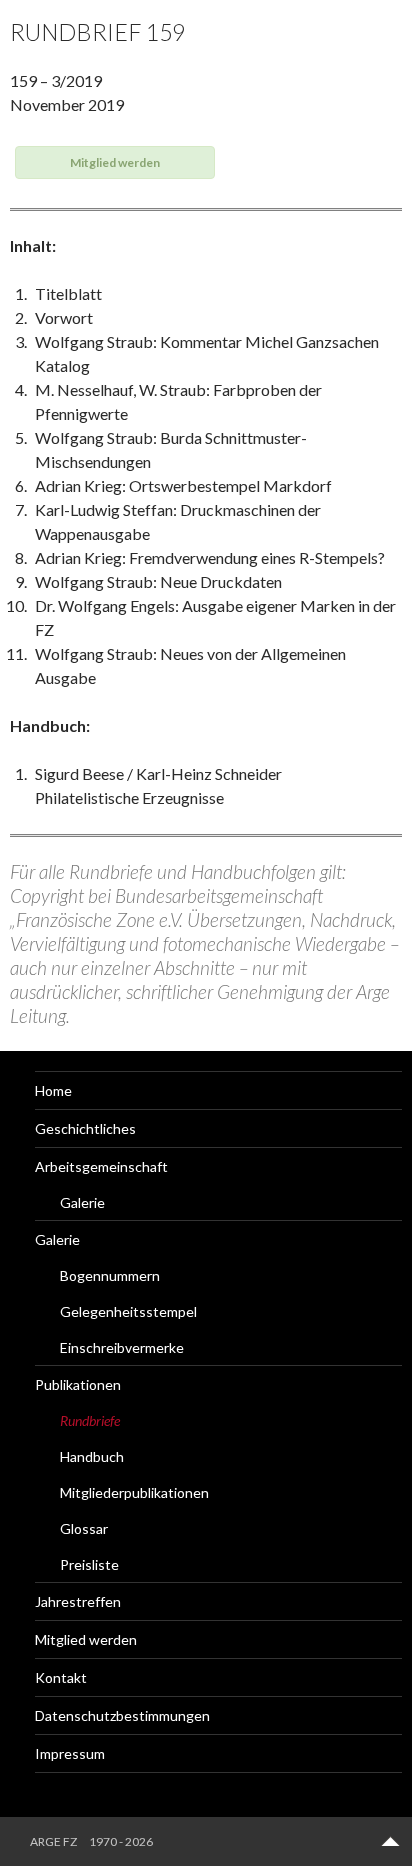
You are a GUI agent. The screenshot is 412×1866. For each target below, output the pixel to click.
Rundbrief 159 (97, 32)
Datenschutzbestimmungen (122, 1715)
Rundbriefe (90, 1420)
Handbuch (92, 1456)
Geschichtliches (85, 1128)
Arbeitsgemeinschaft (101, 1166)
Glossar (84, 1528)
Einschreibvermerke (122, 1347)
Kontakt (61, 1677)
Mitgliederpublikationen (134, 1492)
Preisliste (89, 1564)
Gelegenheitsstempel (128, 1311)
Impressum (70, 1753)
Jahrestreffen (78, 1601)
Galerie (82, 1202)
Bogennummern (110, 1275)
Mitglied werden (86, 1639)
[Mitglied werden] (115, 171)
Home (53, 1090)
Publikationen (78, 1384)
